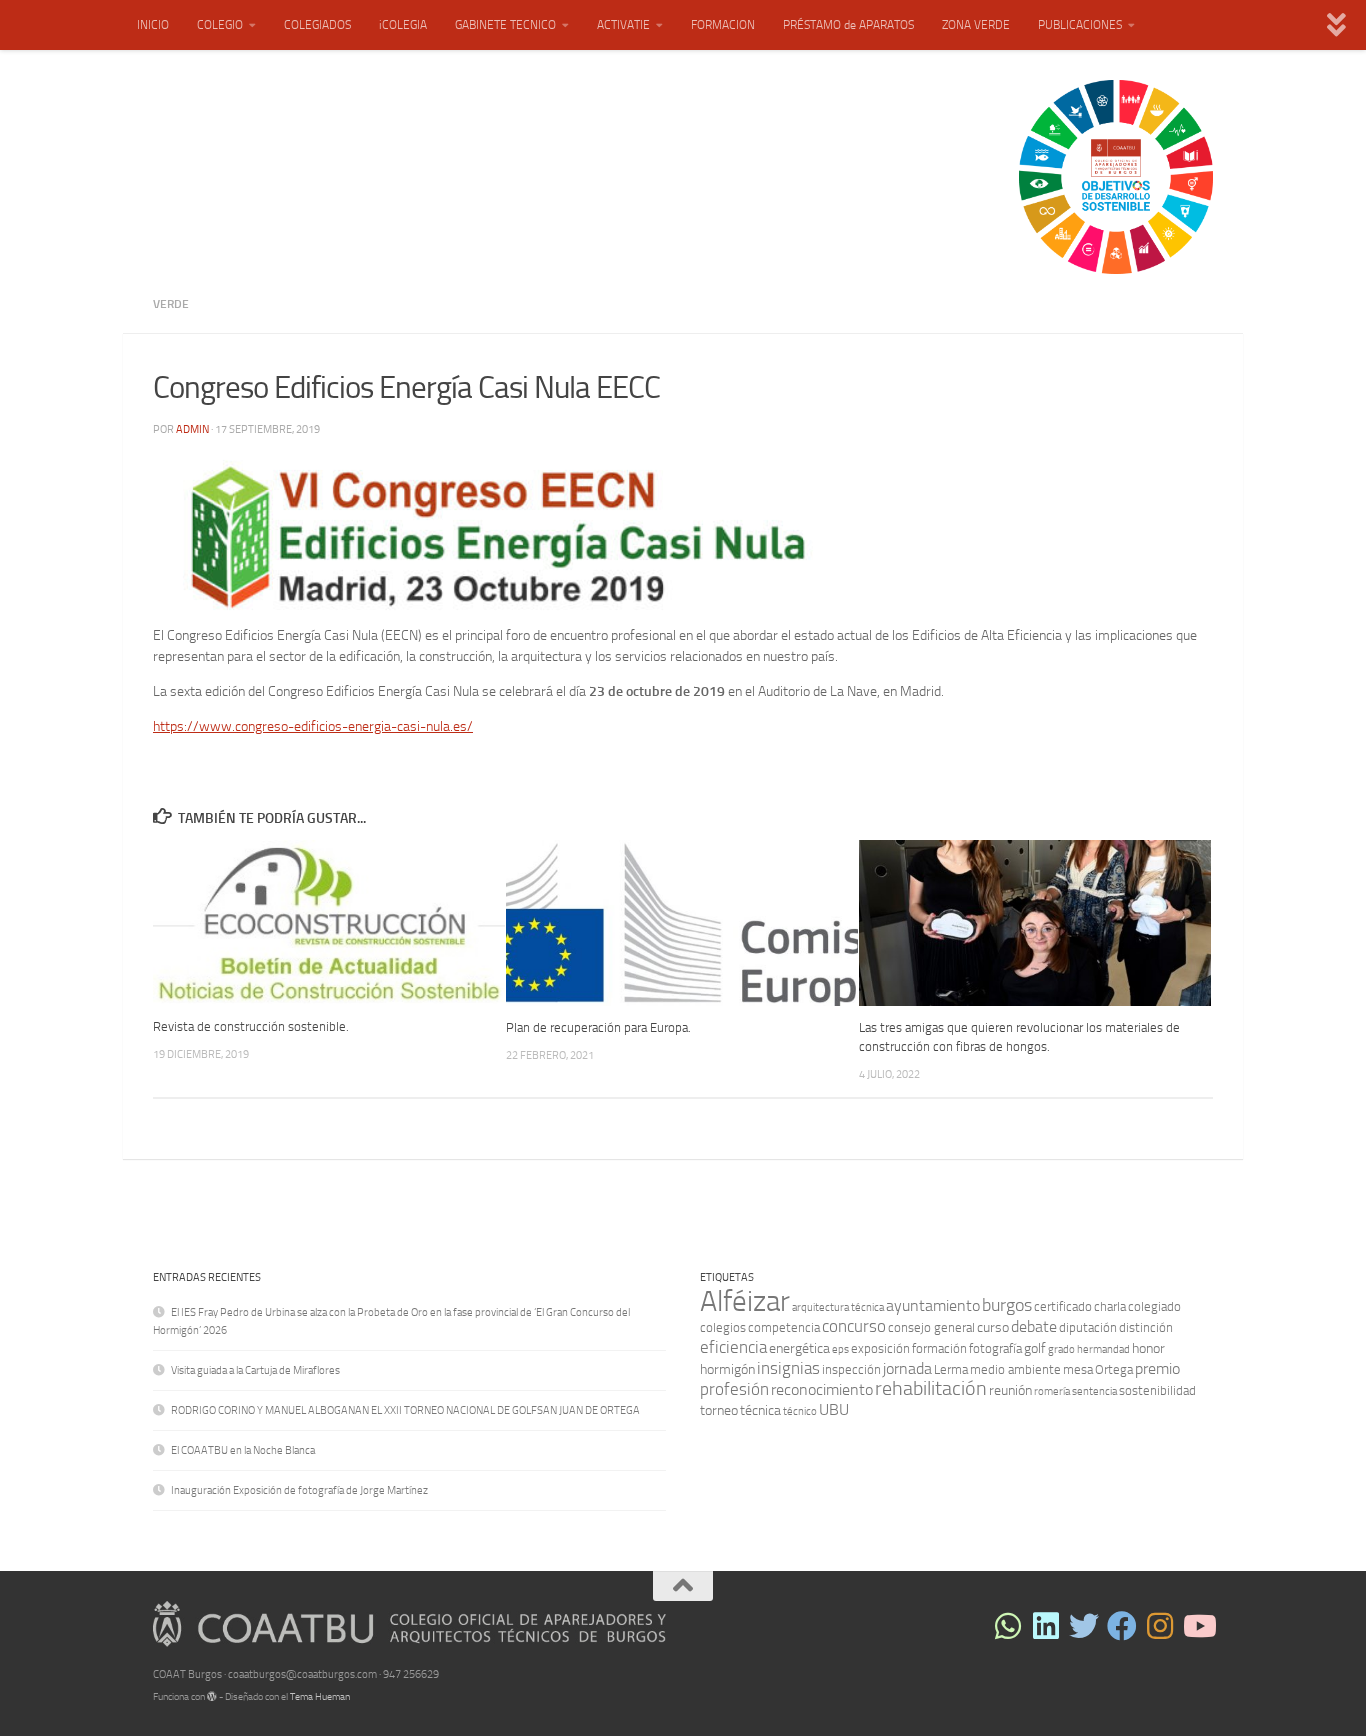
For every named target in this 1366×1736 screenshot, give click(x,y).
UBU (834, 1409)
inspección (851, 1369)
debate (1034, 1326)
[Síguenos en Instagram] (1160, 1626)
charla (1110, 1306)
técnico (800, 1411)
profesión (734, 1389)
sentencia (1094, 1391)
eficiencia (733, 1347)
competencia (784, 1327)
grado (1061, 1349)
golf (1035, 1348)
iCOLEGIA (403, 25)
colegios (723, 1327)
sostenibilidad (1157, 1390)
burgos (1007, 1305)
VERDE (171, 304)
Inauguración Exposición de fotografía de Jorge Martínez (299, 1490)
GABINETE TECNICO (505, 25)
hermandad (1103, 1349)
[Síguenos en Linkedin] (1046, 1626)
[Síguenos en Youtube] (1198, 1626)
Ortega (1114, 1369)
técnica (760, 1410)
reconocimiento (822, 1389)
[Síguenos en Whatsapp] (1008, 1626)
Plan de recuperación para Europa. (598, 1027)
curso (993, 1327)
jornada (907, 1368)
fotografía (995, 1348)
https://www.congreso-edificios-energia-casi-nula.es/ (313, 726)
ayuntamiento (933, 1305)
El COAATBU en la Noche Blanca (243, 1450)
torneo (719, 1410)
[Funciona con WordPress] (212, 1697)
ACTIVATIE (623, 25)
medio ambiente (1015, 1369)
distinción (1146, 1327)
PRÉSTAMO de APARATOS (848, 25)
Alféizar (745, 1301)
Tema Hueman (320, 1697)
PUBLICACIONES (1080, 25)
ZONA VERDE (976, 25)
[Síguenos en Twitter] (1084, 1626)
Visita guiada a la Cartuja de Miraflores (255, 1370)
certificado (1063, 1306)
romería (1052, 1391)
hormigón (727, 1369)
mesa (1078, 1369)
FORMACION (723, 25)
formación (939, 1348)
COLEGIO (220, 25)
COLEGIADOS (317, 25)
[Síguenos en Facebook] (1122, 1626)
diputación (1088, 1327)
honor (1148, 1348)
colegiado (1154, 1306)
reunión (1010, 1390)
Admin (192, 429)
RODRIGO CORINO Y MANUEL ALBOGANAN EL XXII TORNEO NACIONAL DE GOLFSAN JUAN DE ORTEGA (405, 1410)
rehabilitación (931, 1388)
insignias (788, 1368)
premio (1157, 1368)
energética (799, 1348)
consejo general (931, 1327)
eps (840, 1349)
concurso (854, 1326)
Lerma (951, 1369)
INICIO (153, 25)
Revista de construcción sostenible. (251, 1026)
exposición (880, 1348)
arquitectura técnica (838, 1307)
